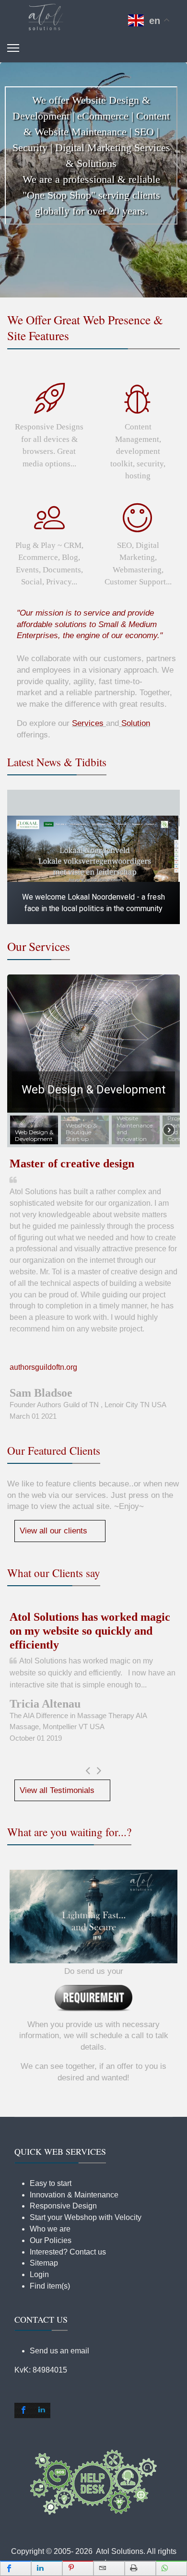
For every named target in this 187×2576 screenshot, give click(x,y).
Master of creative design (72, 1163)
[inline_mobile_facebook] (16, 2568)
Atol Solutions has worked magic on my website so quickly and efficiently (90, 1631)
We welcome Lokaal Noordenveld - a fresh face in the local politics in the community (93, 903)
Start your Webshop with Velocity (86, 2217)
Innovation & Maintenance (74, 2195)
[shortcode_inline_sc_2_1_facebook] (23, 2410)
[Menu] (13, 48)
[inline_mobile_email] (109, 2568)
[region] (93, 180)
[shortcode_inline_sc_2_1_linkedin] (41, 2410)
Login (39, 2274)
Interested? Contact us (68, 2252)
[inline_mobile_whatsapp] (171, 2568)
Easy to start (51, 2183)
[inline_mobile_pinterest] (78, 2568)
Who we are (50, 2229)
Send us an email (59, 2351)
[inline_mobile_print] (140, 2568)
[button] (93, 173)
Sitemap (44, 2263)
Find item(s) (50, 2286)
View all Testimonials (57, 1790)
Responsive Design (63, 2206)
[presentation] (88, 1771)
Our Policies (51, 2240)
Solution (136, 723)
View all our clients (53, 1531)
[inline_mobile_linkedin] (47, 2568)
